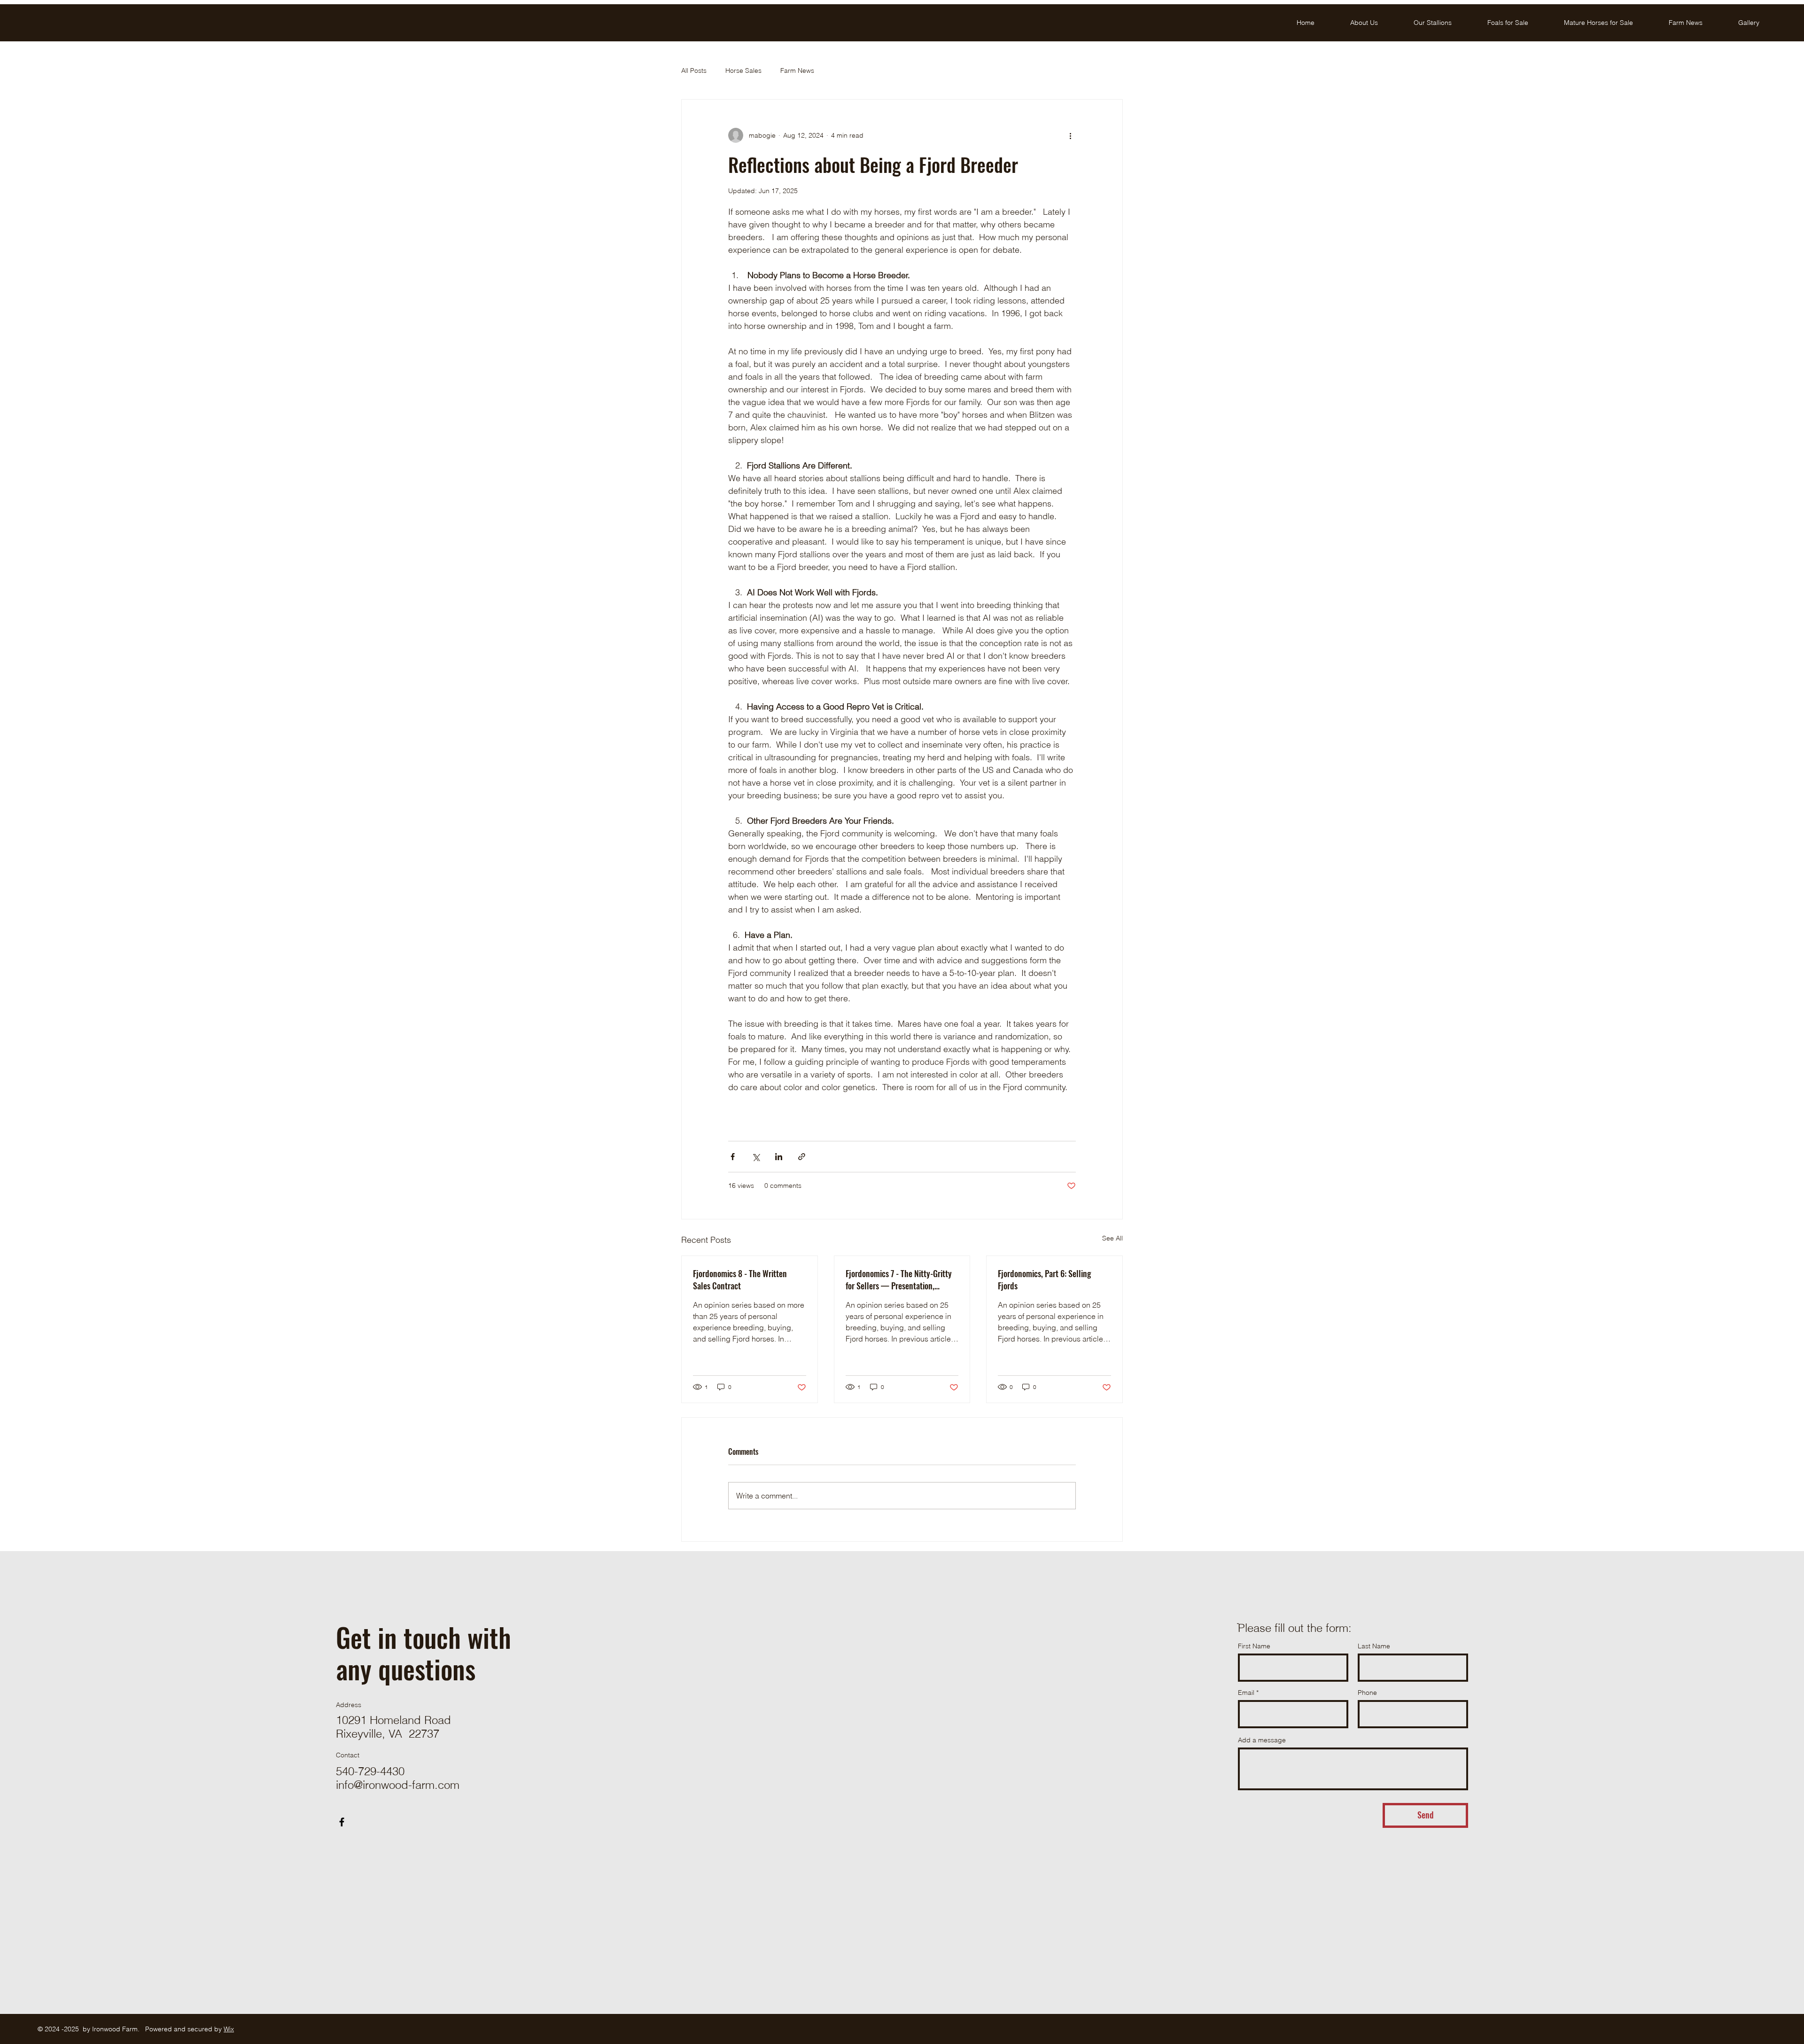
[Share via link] (802, 1157)
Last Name (1374, 1646)
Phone (1367, 1693)
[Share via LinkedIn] (779, 1157)
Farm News (797, 70)
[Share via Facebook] (733, 1157)
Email (1246, 1693)
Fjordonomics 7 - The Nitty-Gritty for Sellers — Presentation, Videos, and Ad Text (899, 1279)
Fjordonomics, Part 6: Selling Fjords (1044, 1279)
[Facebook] (342, 1822)
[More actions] (1070, 135)
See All (1112, 1238)
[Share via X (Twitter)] (756, 1157)
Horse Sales (743, 70)
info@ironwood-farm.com (398, 1785)
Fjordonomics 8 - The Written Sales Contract (740, 1279)
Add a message (1262, 1740)
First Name (1254, 1646)
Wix (229, 2029)
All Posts (694, 70)
